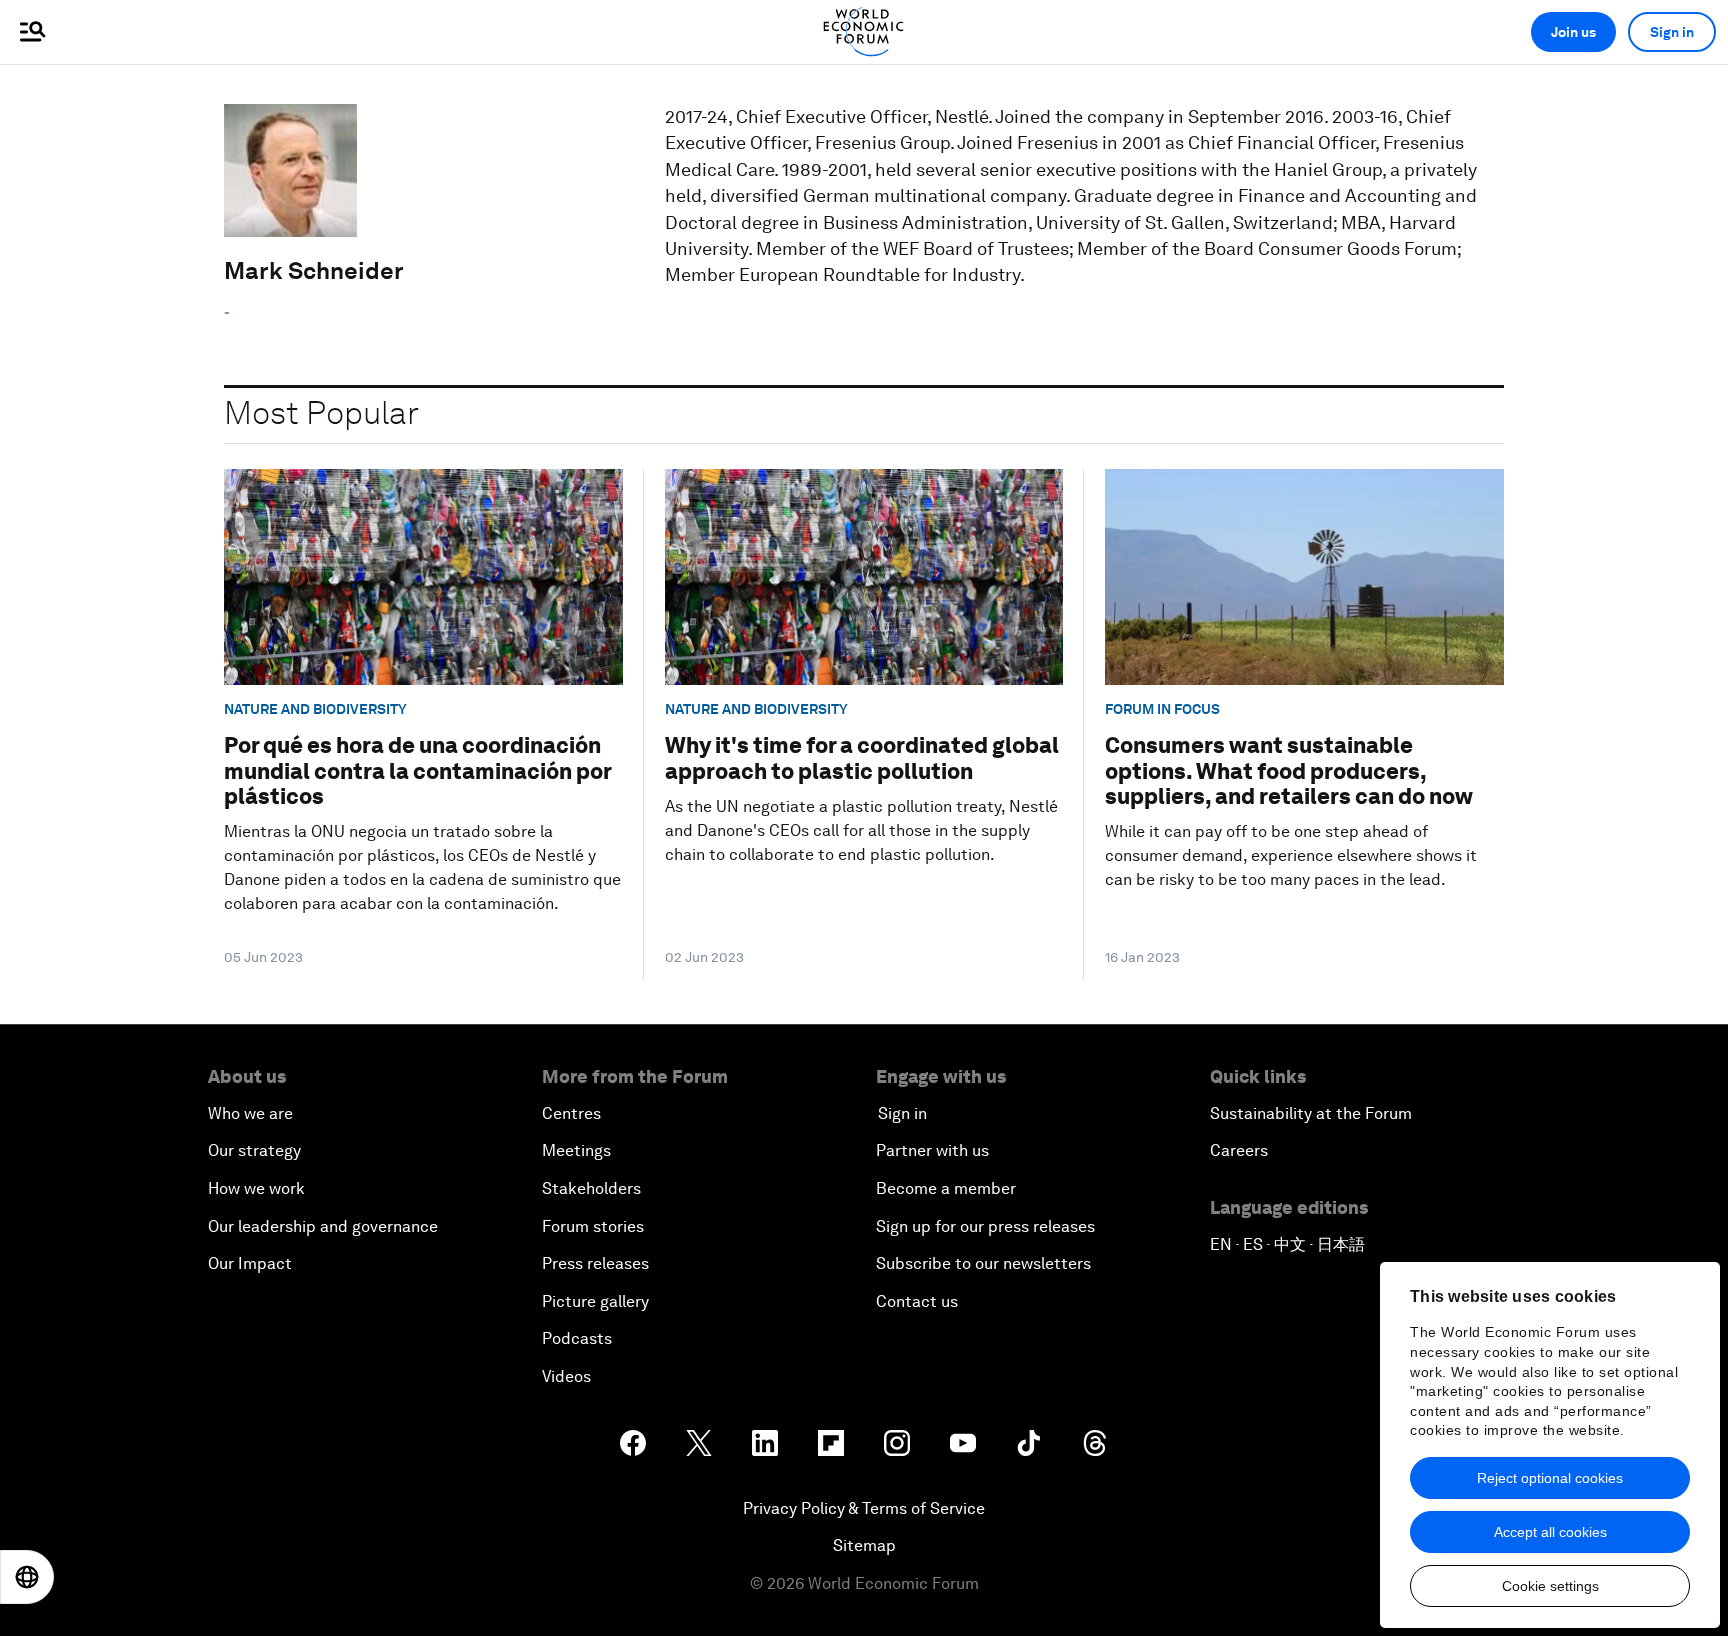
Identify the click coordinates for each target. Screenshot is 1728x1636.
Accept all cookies (1550, 1532)
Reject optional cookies (1550, 1478)
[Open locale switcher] (27, 1577)
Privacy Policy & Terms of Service (864, 1508)
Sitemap (864, 1545)
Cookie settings (1550, 1586)
